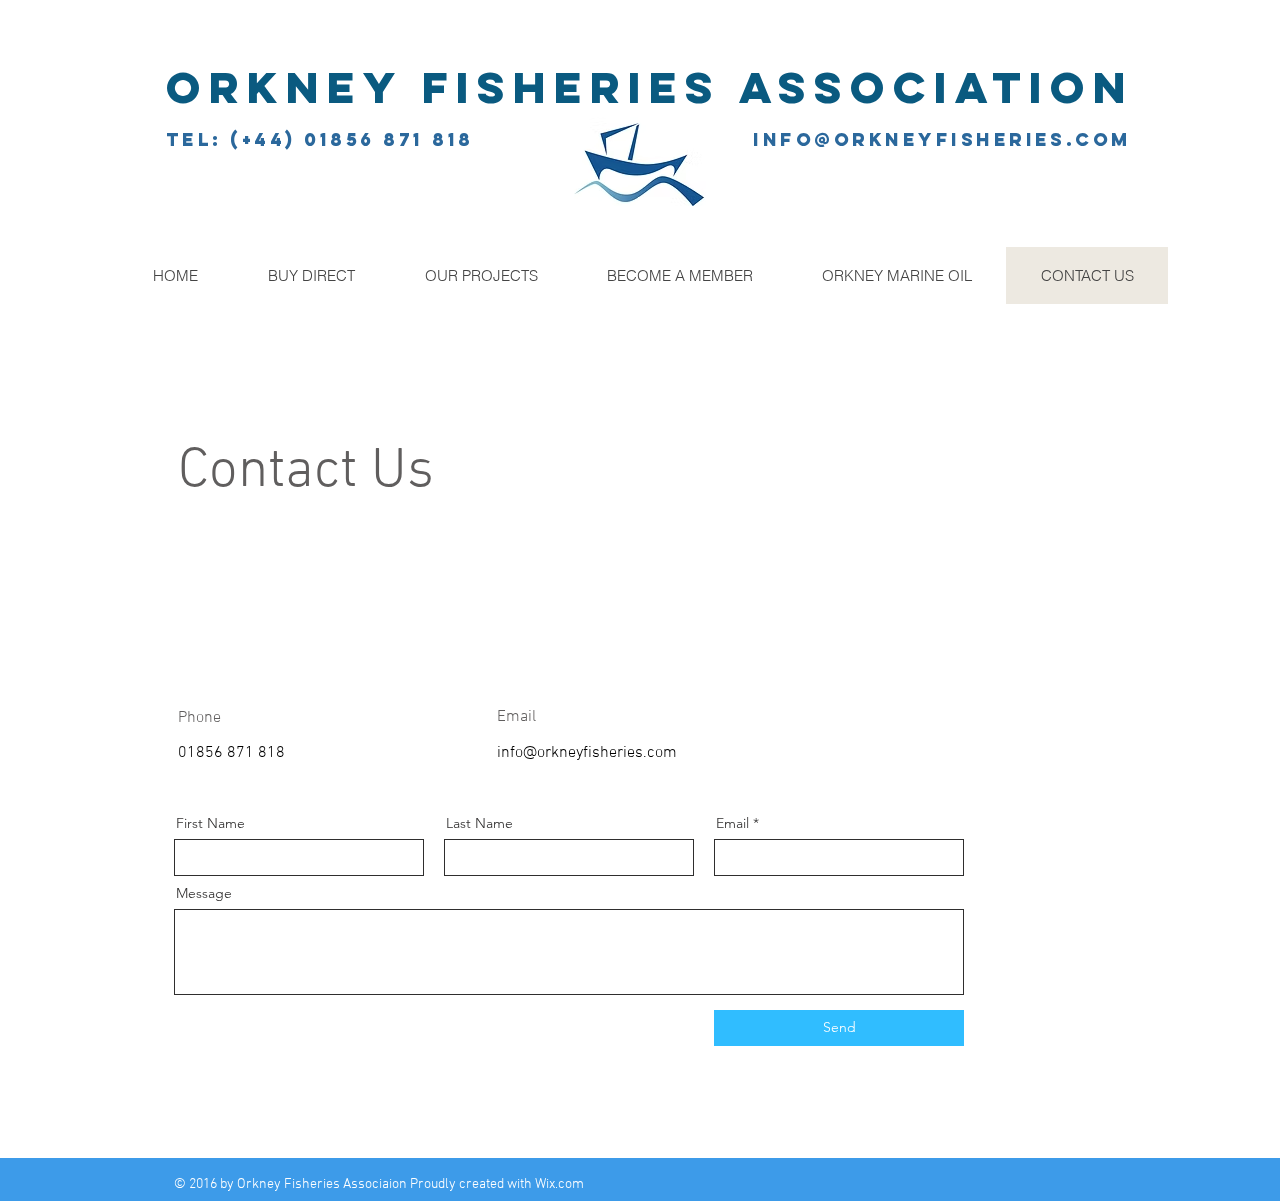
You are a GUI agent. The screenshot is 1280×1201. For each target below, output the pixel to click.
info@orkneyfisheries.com (587, 753)
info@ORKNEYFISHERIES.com (942, 139)
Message (204, 893)
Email (732, 823)
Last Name (479, 823)
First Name (210, 823)
